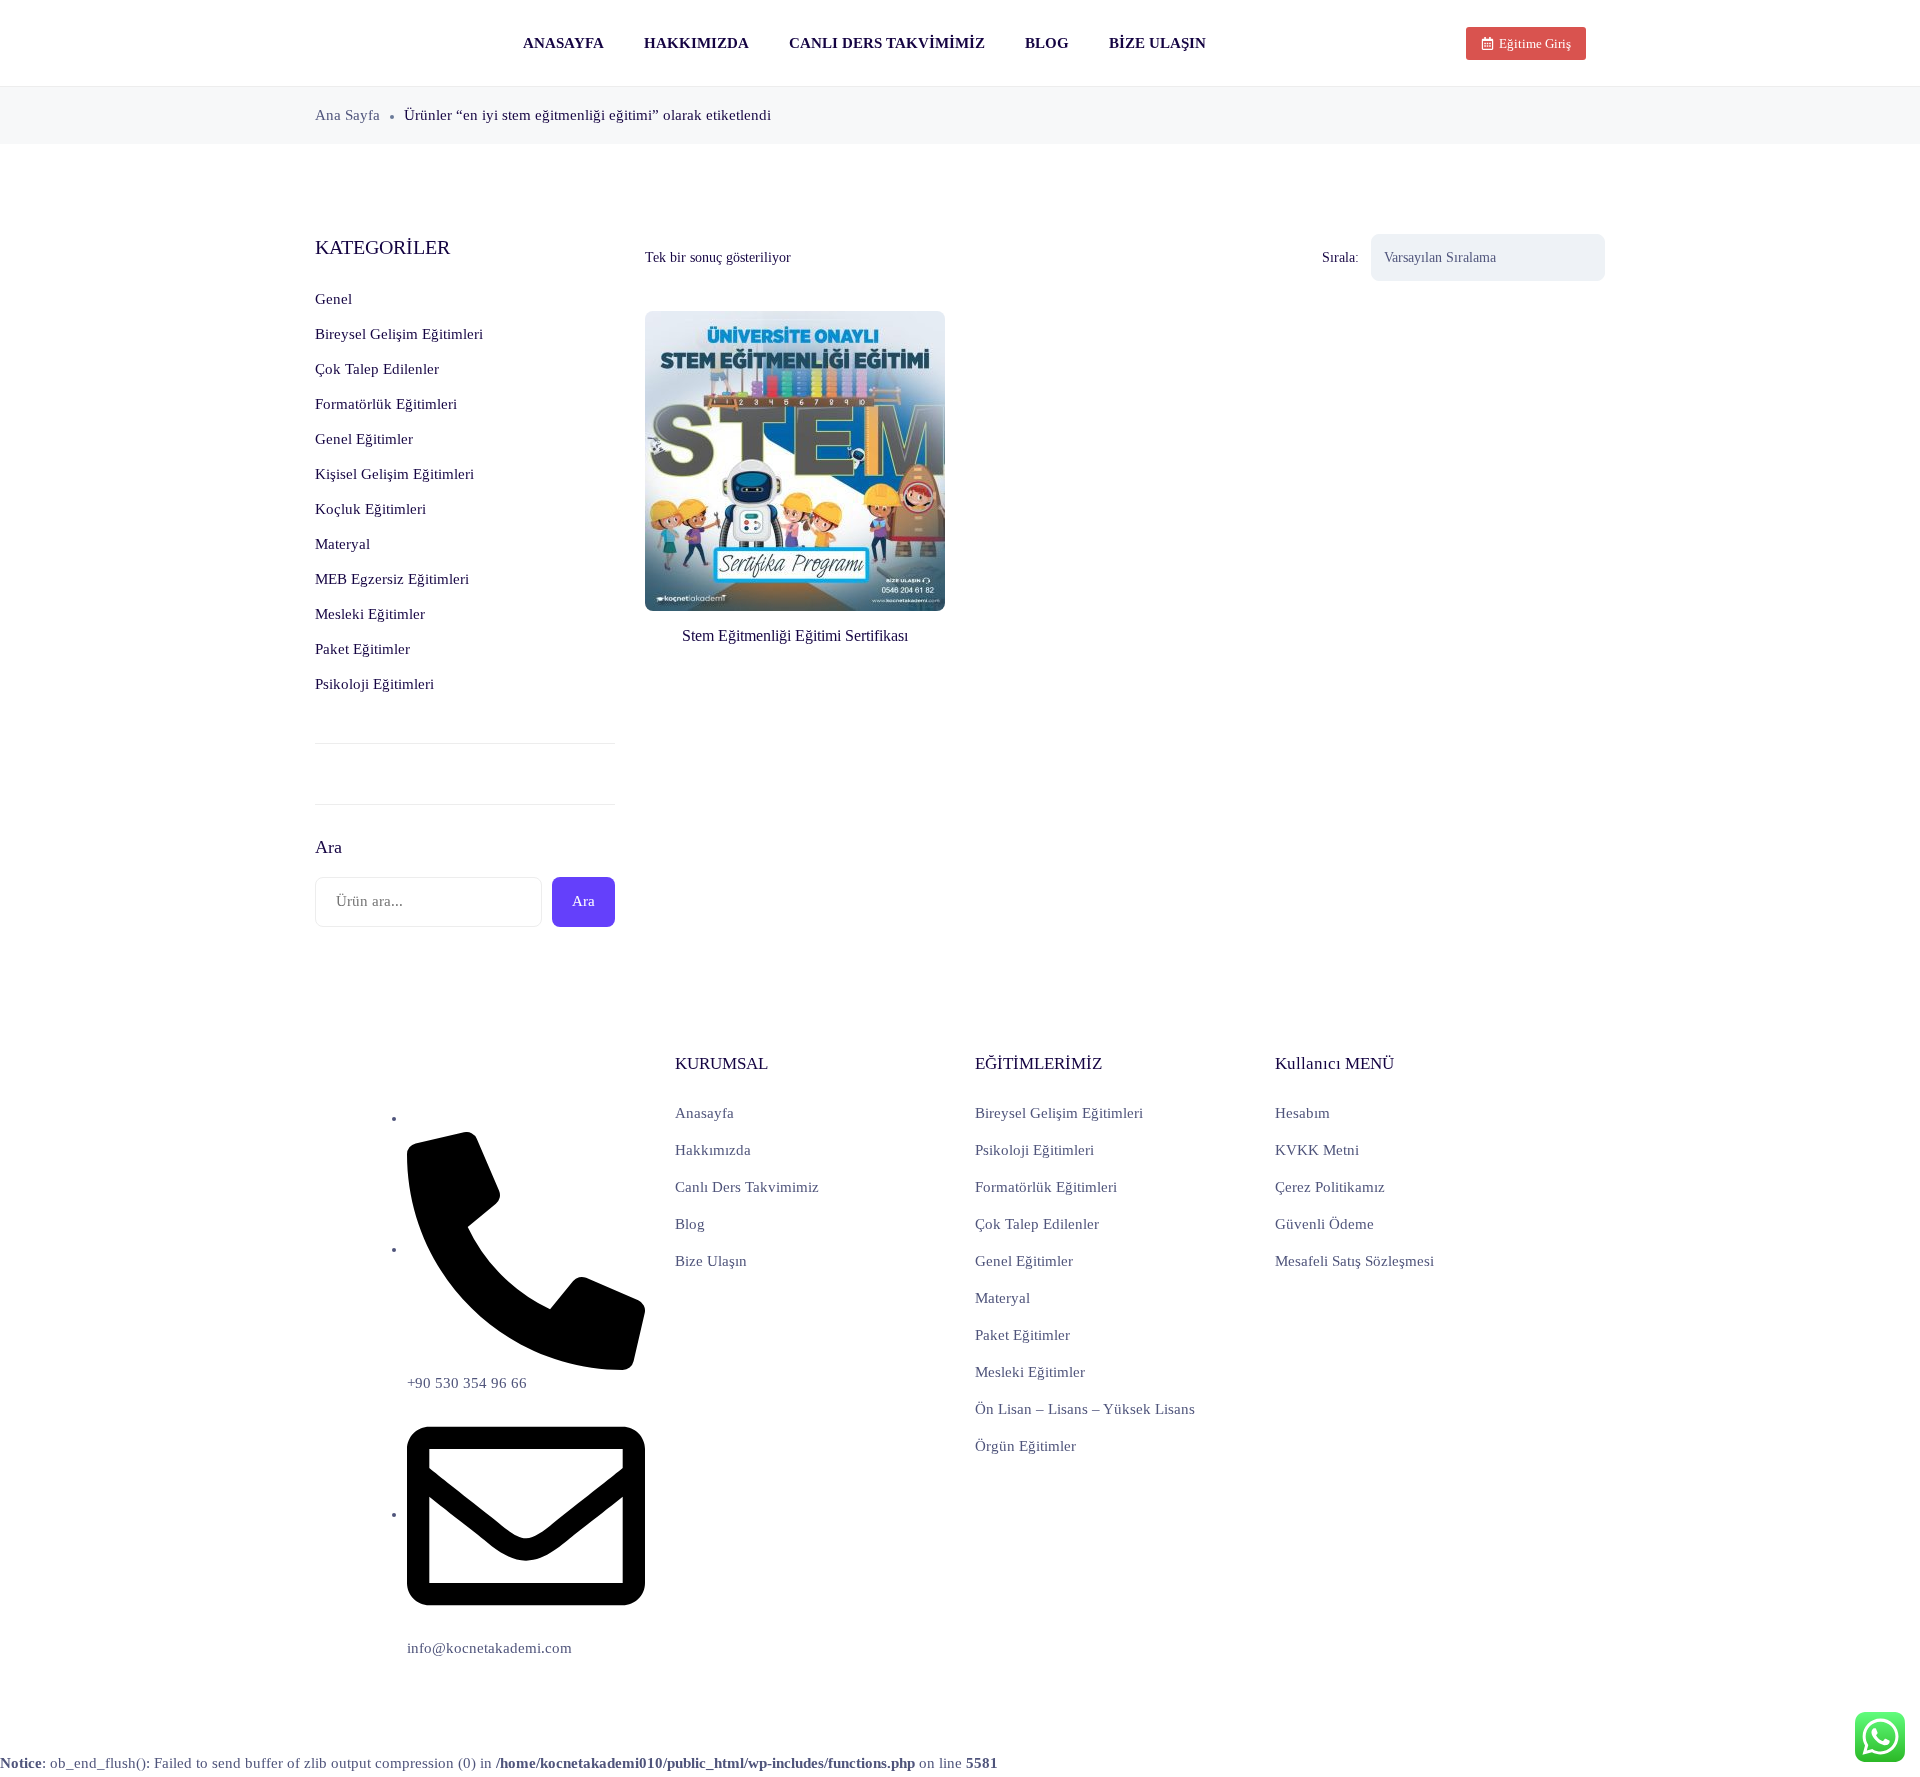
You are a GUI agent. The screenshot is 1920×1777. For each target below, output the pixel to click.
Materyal (1002, 1298)
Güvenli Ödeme (1324, 1224)
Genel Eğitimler (1024, 1261)
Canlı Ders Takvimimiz (887, 43)
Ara (328, 847)
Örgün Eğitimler (1025, 1446)
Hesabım (1302, 1113)
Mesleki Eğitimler (1030, 1372)
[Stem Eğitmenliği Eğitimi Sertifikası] (795, 461)
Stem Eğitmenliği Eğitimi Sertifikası (795, 635)
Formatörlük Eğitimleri (1046, 1187)
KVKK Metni (1317, 1150)
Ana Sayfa (347, 115)
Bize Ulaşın (1157, 43)
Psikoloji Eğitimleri (1034, 1150)
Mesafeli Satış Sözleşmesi (1354, 1261)
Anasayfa (563, 43)
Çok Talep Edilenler (1037, 1224)
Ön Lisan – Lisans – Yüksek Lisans (1085, 1409)
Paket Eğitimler (1022, 1335)
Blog (1047, 43)
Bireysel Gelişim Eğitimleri (1059, 1113)
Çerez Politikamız (1330, 1187)
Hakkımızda (696, 43)
